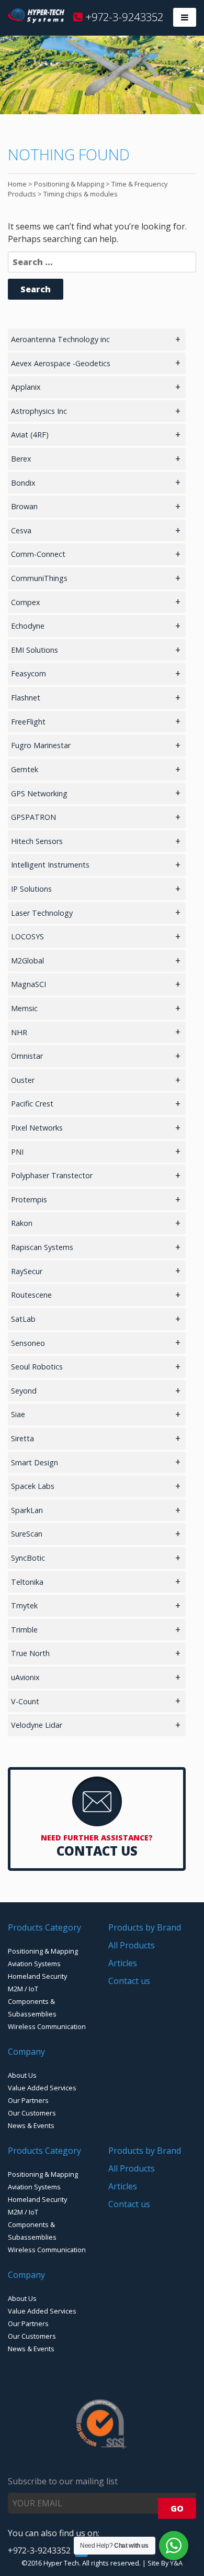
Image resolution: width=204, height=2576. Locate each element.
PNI (17, 1152)
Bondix (23, 483)
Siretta (22, 1438)
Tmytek (24, 1605)
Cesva (21, 530)
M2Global (27, 961)
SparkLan (27, 1510)
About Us (22, 2075)
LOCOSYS (27, 936)
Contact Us (97, 1851)
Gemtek (25, 769)
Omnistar (27, 1056)
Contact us (129, 1981)
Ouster (23, 1080)
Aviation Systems (34, 1964)
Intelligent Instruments (50, 865)
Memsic (24, 1008)
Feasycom (29, 673)
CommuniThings (39, 578)
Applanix (26, 387)
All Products (132, 1945)
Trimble (24, 1630)
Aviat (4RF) (30, 435)
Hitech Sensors (37, 841)
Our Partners (28, 2100)
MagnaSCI (29, 984)
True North (30, 1653)
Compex (26, 602)
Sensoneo (28, 1343)
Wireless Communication (47, 2026)
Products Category (44, 1927)
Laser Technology (42, 913)
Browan (24, 506)
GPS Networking (39, 793)
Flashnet (26, 698)
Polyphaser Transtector (52, 1175)
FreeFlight (28, 722)
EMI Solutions (35, 650)
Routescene (31, 1295)
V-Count (25, 1701)
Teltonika (27, 1582)
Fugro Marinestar (41, 745)
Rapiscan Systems (42, 1247)
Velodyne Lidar (37, 1725)
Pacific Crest (32, 1104)
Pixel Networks (37, 1128)
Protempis (29, 1199)
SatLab (23, 1319)
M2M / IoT (23, 1989)
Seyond (24, 1391)
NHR (19, 1032)
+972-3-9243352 (123, 17)
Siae (18, 1414)
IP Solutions (31, 889)
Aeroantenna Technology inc (60, 339)
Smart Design (35, 1462)
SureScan (27, 1534)
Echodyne (28, 626)
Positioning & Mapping (43, 1951)
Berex (21, 459)
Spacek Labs (33, 1486)
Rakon (22, 1223)
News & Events (31, 2125)
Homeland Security (37, 1976)
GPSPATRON (33, 817)
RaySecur (27, 1271)
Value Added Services (42, 2088)
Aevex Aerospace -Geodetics (61, 363)
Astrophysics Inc (39, 411)
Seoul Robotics (37, 1367)
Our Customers (32, 2113)
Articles (123, 1963)
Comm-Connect (38, 554)
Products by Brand (145, 1927)
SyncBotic (28, 1558)
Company (26, 2052)
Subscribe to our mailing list (63, 2481)
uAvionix (25, 1677)
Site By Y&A (165, 2563)
